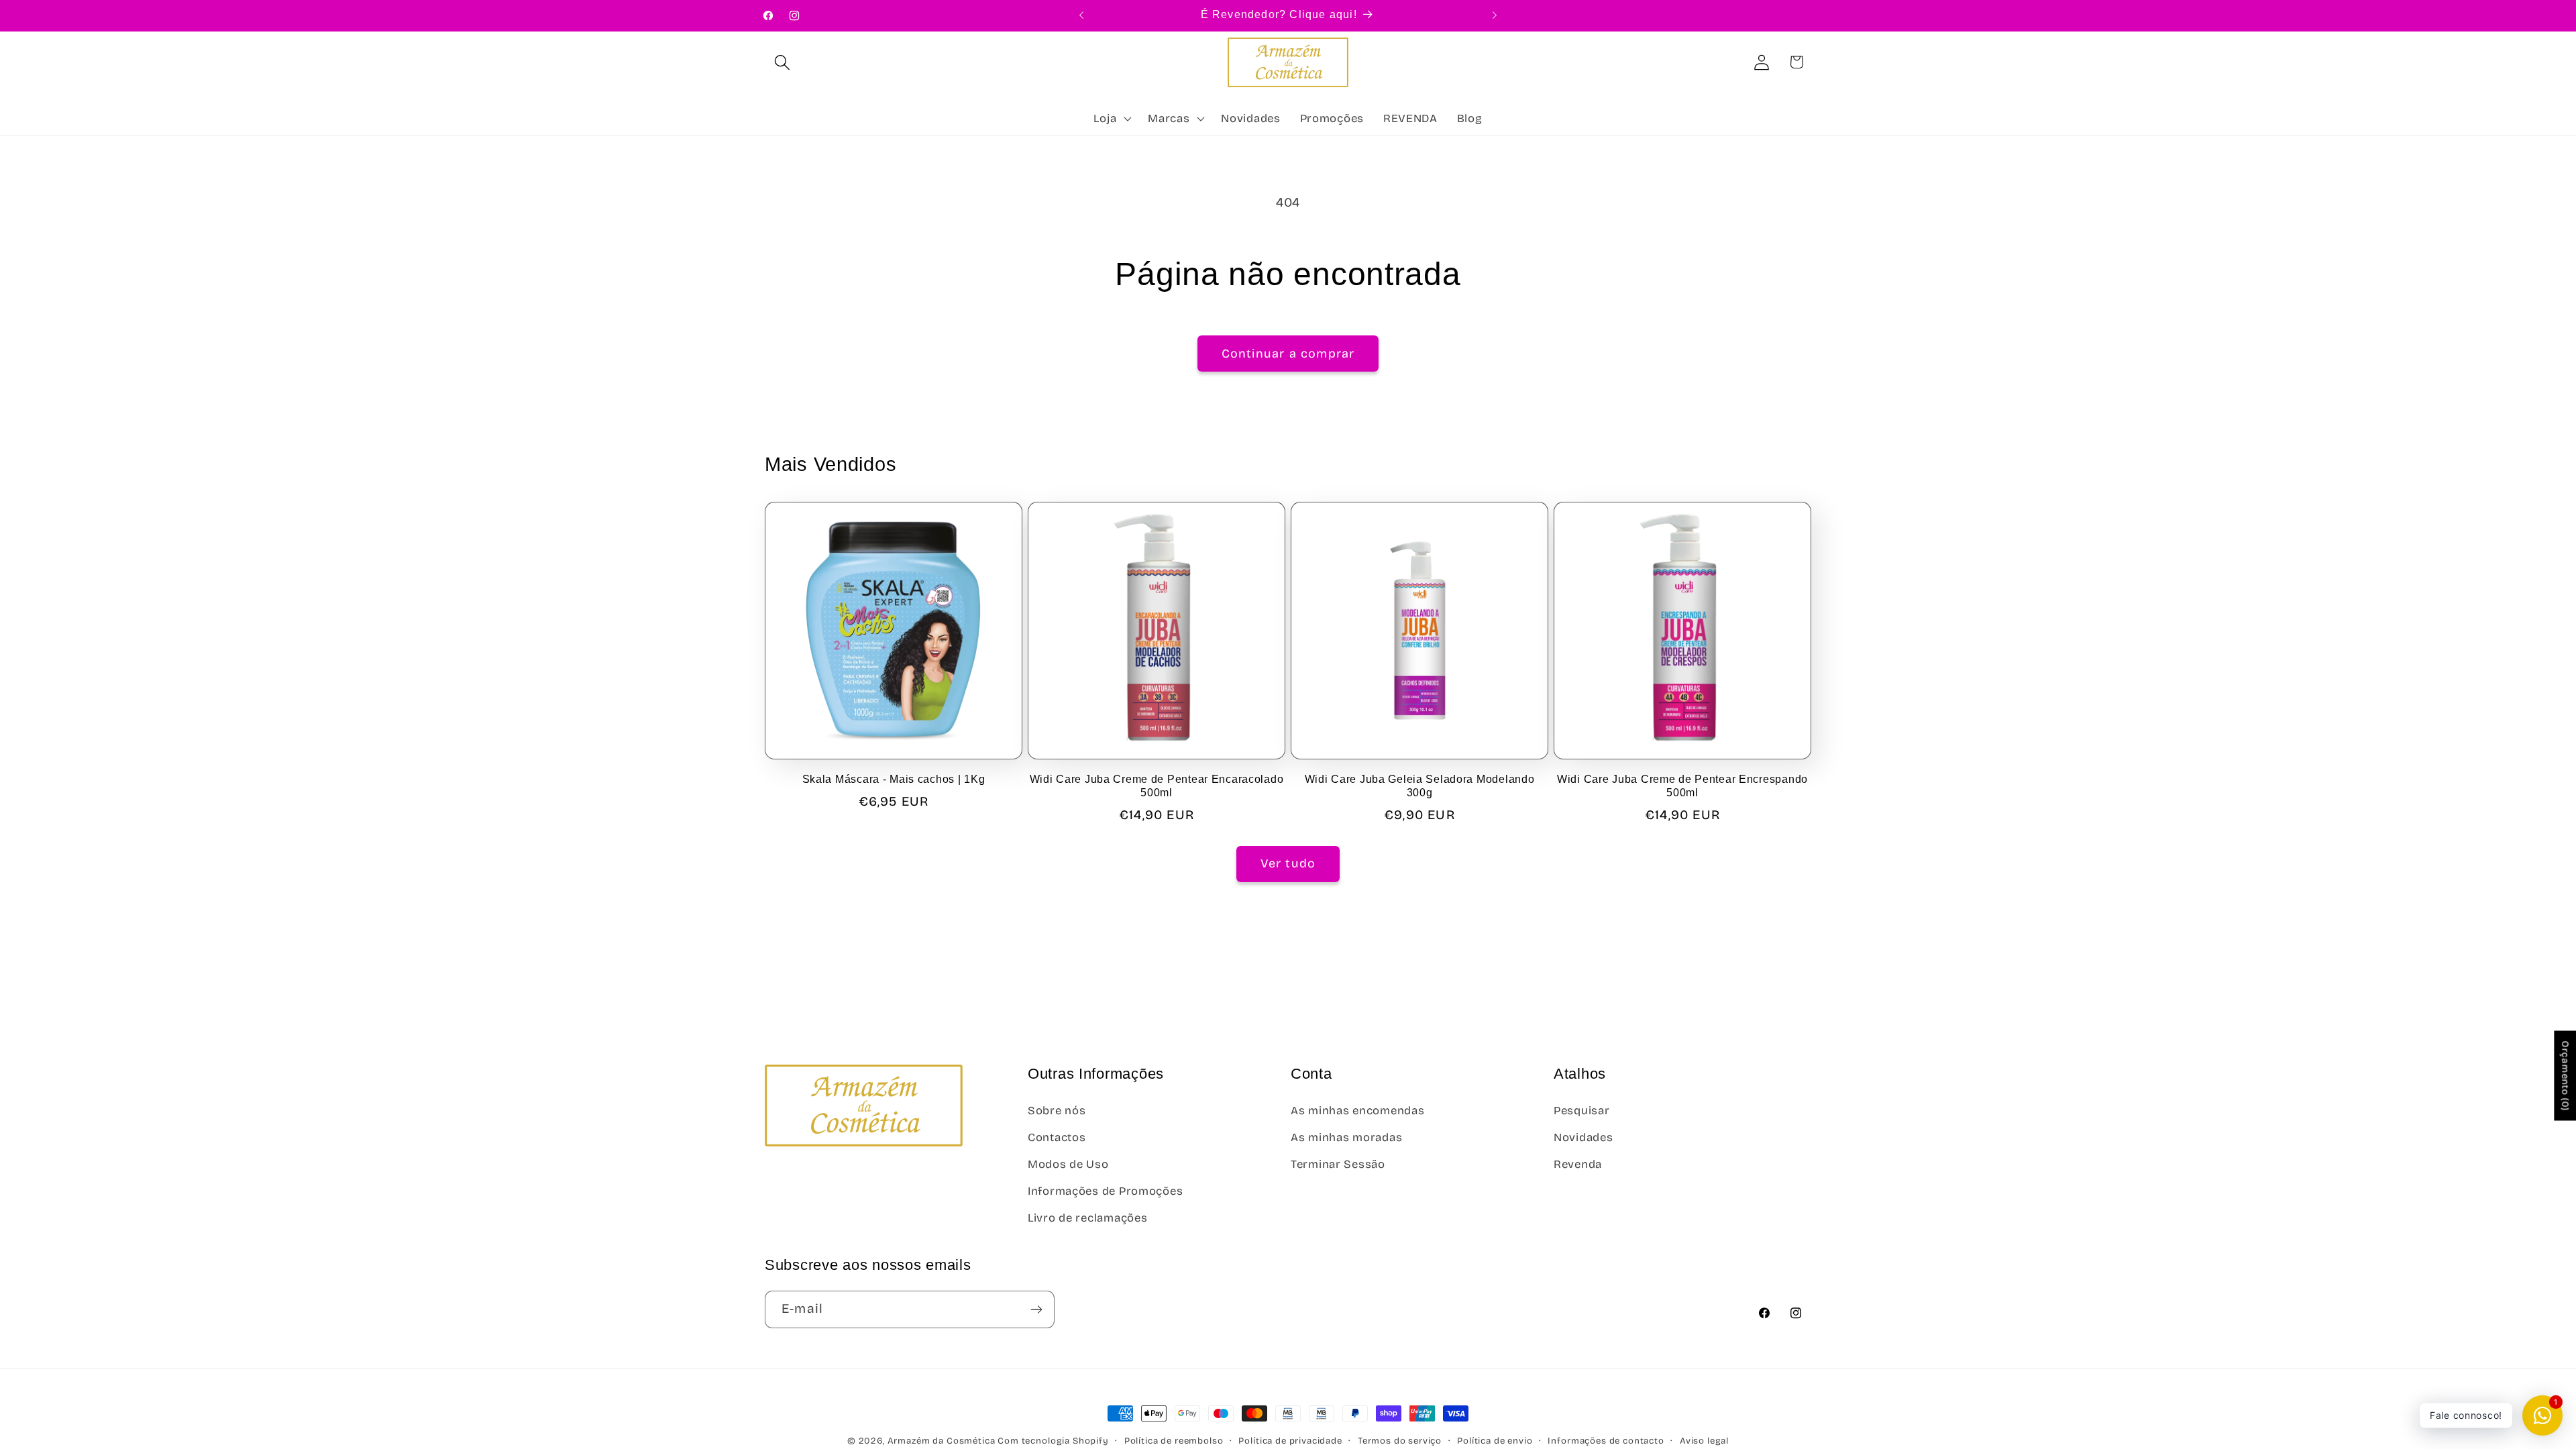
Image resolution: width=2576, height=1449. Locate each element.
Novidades (1583, 1137)
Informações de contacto (1606, 1441)
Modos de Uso (1068, 1164)
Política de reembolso (1174, 1441)
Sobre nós (1057, 1111)
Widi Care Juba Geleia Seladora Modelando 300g (1420, 786)
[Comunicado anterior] (1081, 15)
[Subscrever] (1036, 1309)
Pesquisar (1581, 1111)
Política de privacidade (1290, 1441)
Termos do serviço (1400, 1441)
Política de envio (1495, 1441)
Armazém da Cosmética (943, 1441)
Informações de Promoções (1105, 1191)
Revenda (1578, 1164)
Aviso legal (1704, 1441)
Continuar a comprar (1288, 354)
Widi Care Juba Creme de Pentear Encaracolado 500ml (1157, 786)
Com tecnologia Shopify (1053, 1441)
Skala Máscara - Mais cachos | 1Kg (894, 779)
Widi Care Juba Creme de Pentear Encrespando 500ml (1682, 786)
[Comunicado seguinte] (1495, 15)
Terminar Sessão (1338, 1164)
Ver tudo (1288, 863)
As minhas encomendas (1357, 1111)
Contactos (1057, 1137)
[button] (783, 62)
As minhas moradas (1346, 1137)
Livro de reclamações (1087, 1218)
